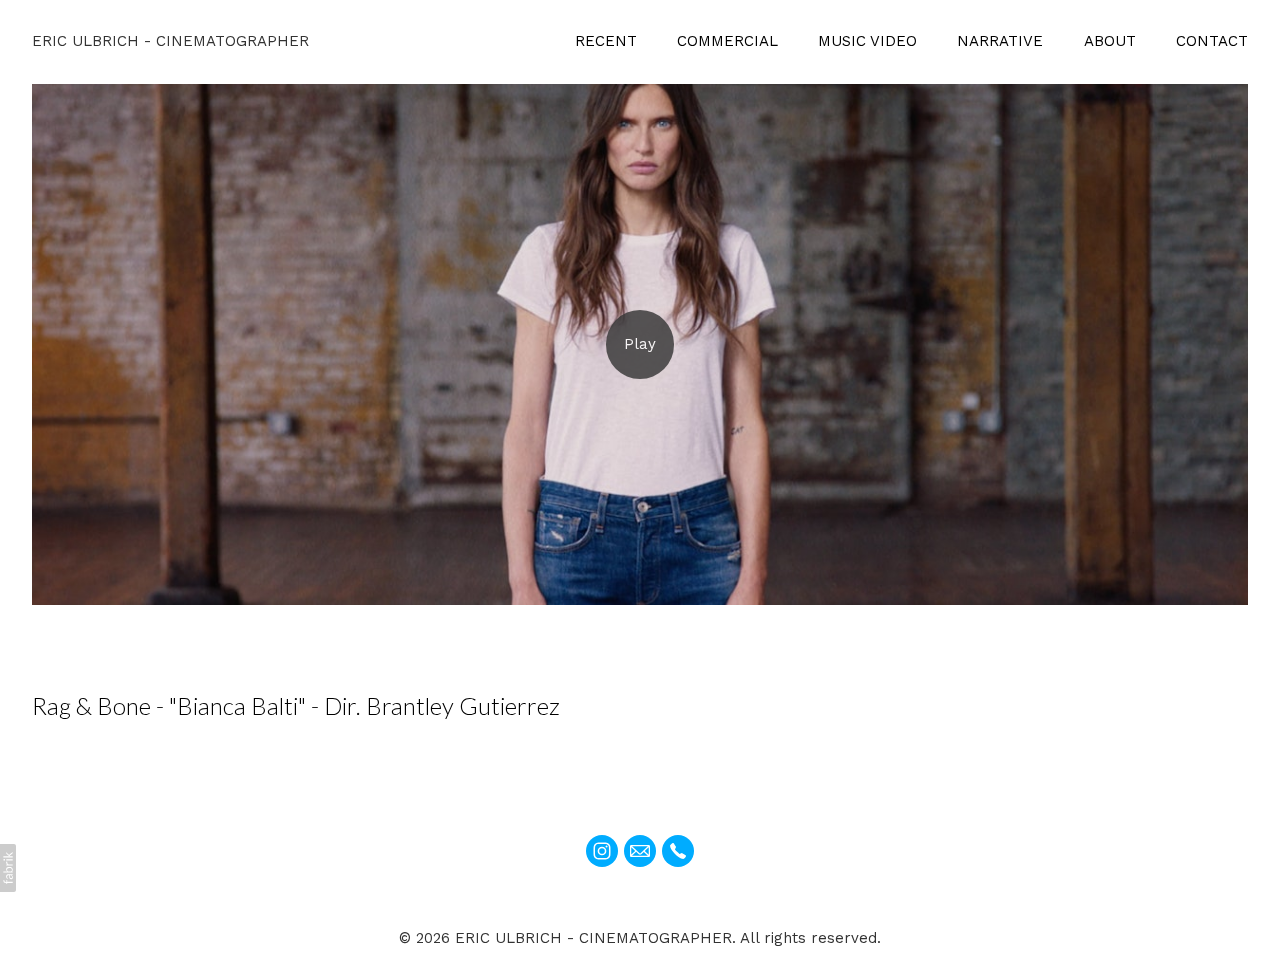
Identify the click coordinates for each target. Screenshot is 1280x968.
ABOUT (1110, 41)
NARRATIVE (1000, 41)
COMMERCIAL (727, 41)
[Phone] (678, 851)
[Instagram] (602, 851)
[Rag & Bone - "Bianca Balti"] (640, 345)
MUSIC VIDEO (867, 41)
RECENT (606, 41)
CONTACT (1212, 41)
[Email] (640, 851)
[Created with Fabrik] (8, 868)
